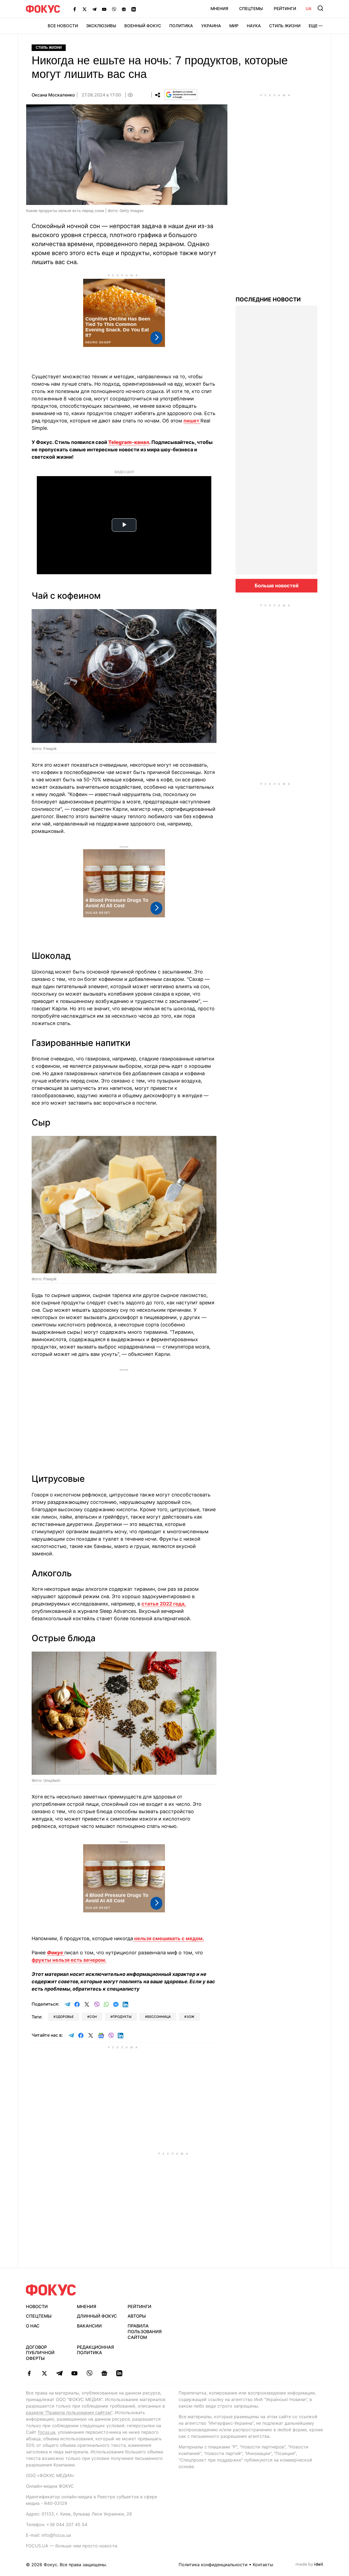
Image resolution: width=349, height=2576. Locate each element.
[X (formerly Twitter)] (85, 9)
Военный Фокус (143, 26)
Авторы (137, 2316)
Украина (211, 26)
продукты (122, 2017)
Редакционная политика (95, 2350)
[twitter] (44, 2373)
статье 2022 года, (164, 1604)
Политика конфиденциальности (213, 2565)
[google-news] (104, 2373)
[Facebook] (75, 9)
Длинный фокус (97, 2316)
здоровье (65, 2017)
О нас (33, 2326)
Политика (181, 26)
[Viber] (114, 9)
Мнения (219, 9)
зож (190, 2017)
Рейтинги (285, 9)
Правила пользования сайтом (145, 2332)
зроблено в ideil (310, 2565)
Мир (234, 26)
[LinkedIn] (134, 9)
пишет (192, 421)
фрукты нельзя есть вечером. (69, 1960)
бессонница (159, 2017)
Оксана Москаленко (53, 95)
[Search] (320, 8)
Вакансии (89, 2326)
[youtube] (74, 2373)
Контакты (263, 2565)
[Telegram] (94, 9)
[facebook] (29, 2373)
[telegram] (59, 2373)
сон (93, 2017)
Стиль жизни (285, 26)
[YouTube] (104, 9)
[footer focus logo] (51, 2290)
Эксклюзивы (101, 26)
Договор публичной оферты (40, 2353)
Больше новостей (277, 586)
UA (309, 9)
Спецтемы (251, 9)
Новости (37, 2306)
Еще (313, 26)
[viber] (89, 2373)
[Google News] (124, 9)
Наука (254, 26)
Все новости (63, 26)
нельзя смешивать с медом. (169, 1938)
